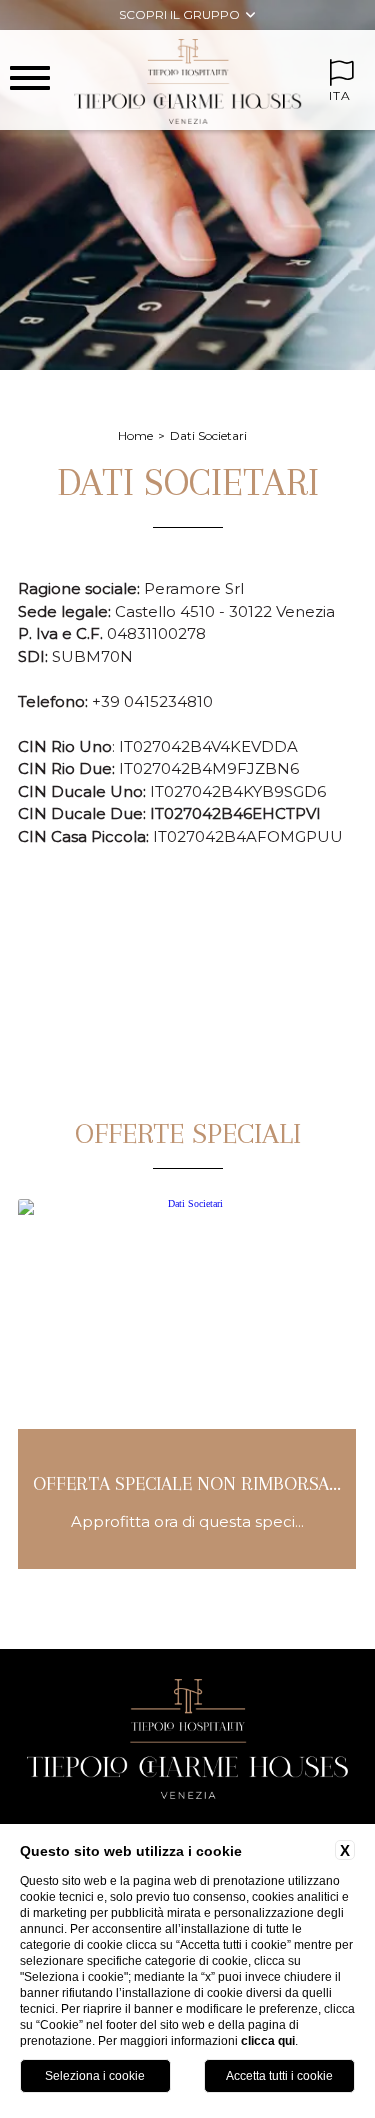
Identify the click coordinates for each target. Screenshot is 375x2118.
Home (135, 435)
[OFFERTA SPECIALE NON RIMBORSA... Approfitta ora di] (187, 1565)
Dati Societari (208, 435)
